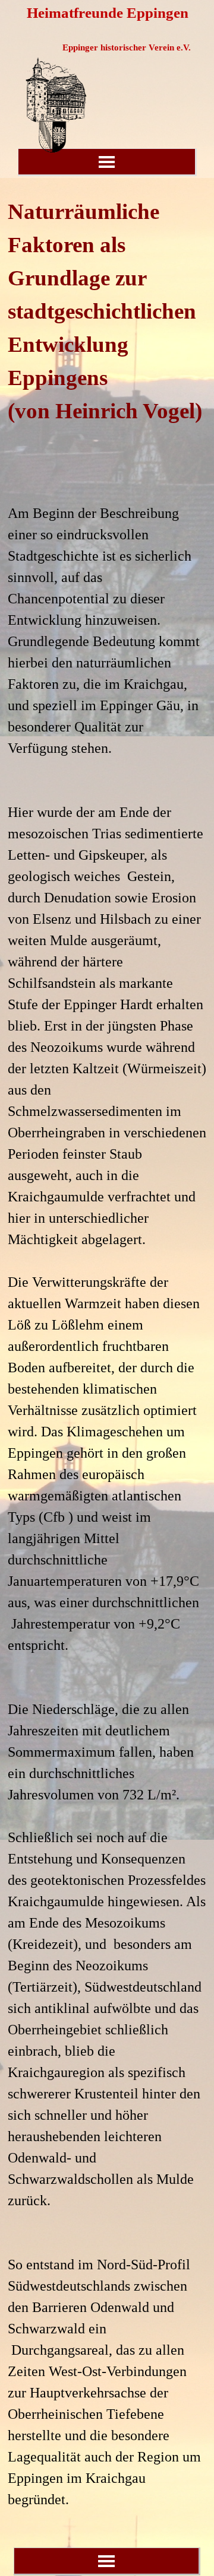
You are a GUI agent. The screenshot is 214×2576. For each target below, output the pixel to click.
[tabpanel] (107, 1353)
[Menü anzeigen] (107, 162)
